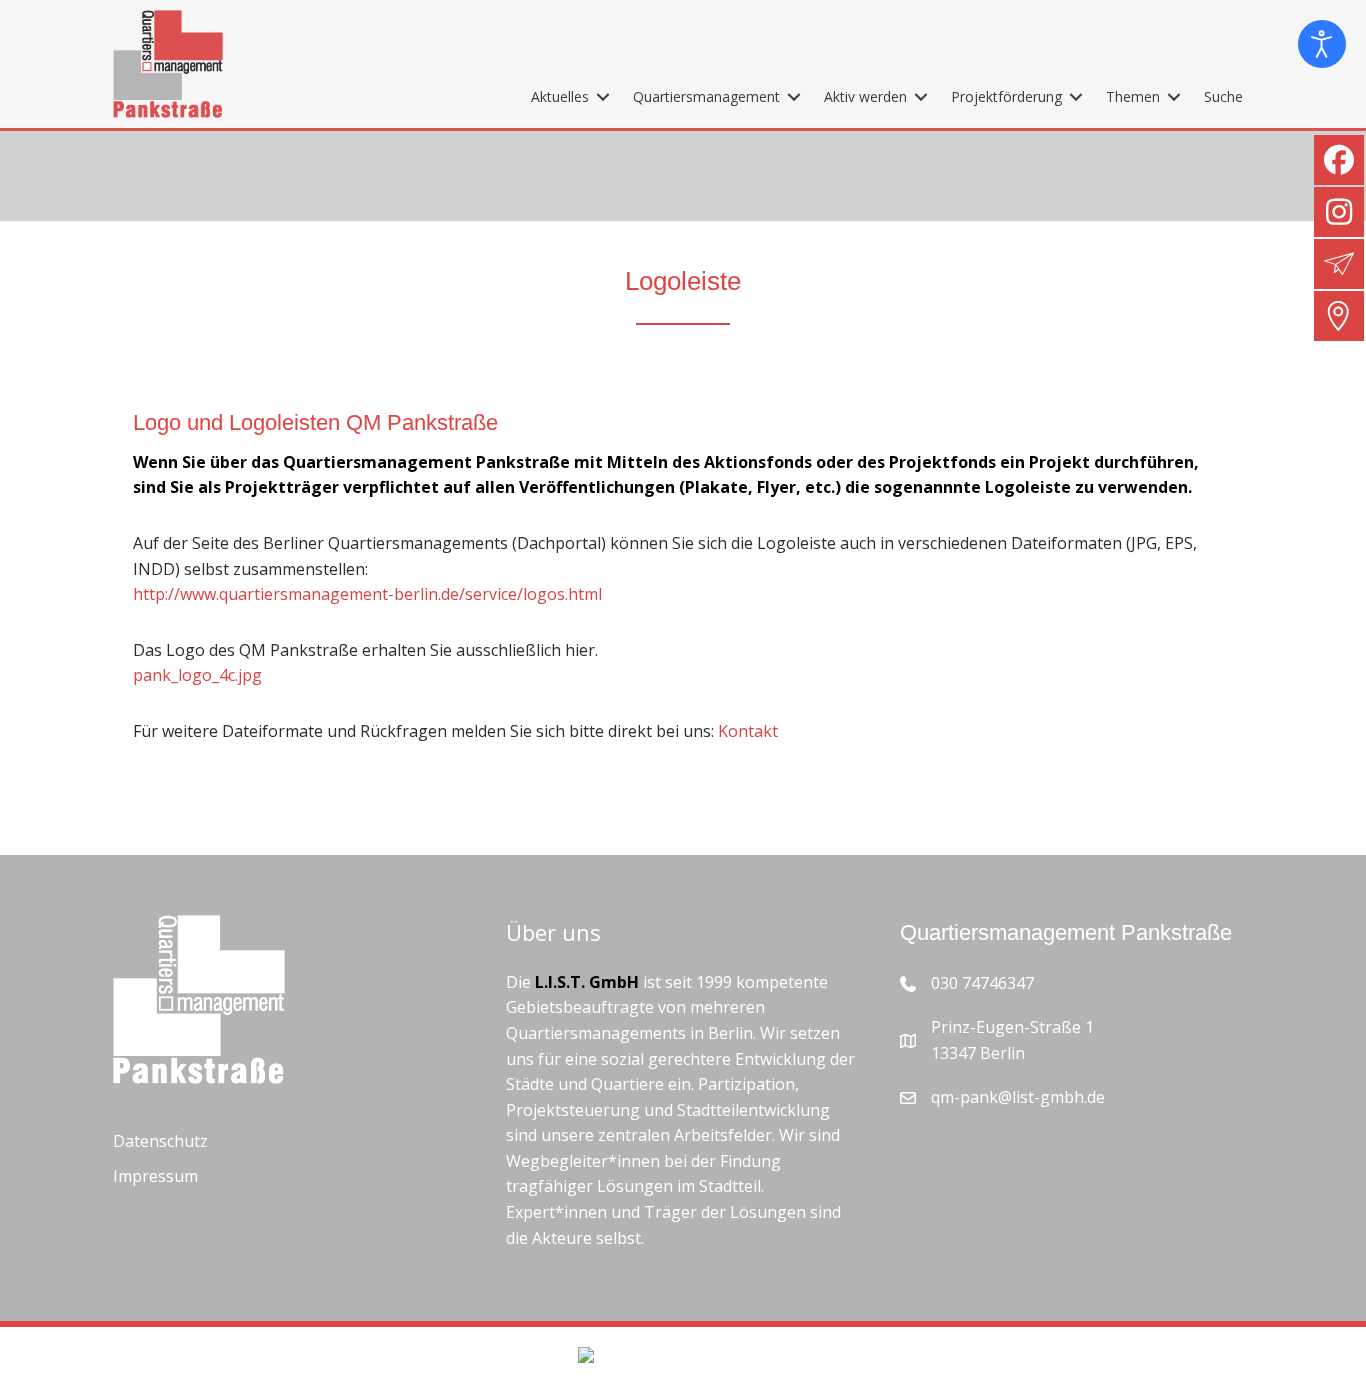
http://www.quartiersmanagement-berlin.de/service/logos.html (367, 594)
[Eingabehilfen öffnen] (1322, 44)
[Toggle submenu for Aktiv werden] (921, 96)
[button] (44, 1339)
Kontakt (748, 731)
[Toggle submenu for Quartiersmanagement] (794, 96)
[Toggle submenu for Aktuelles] (603, 96)
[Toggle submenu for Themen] (1174, 96)
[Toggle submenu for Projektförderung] (1076, 96)
